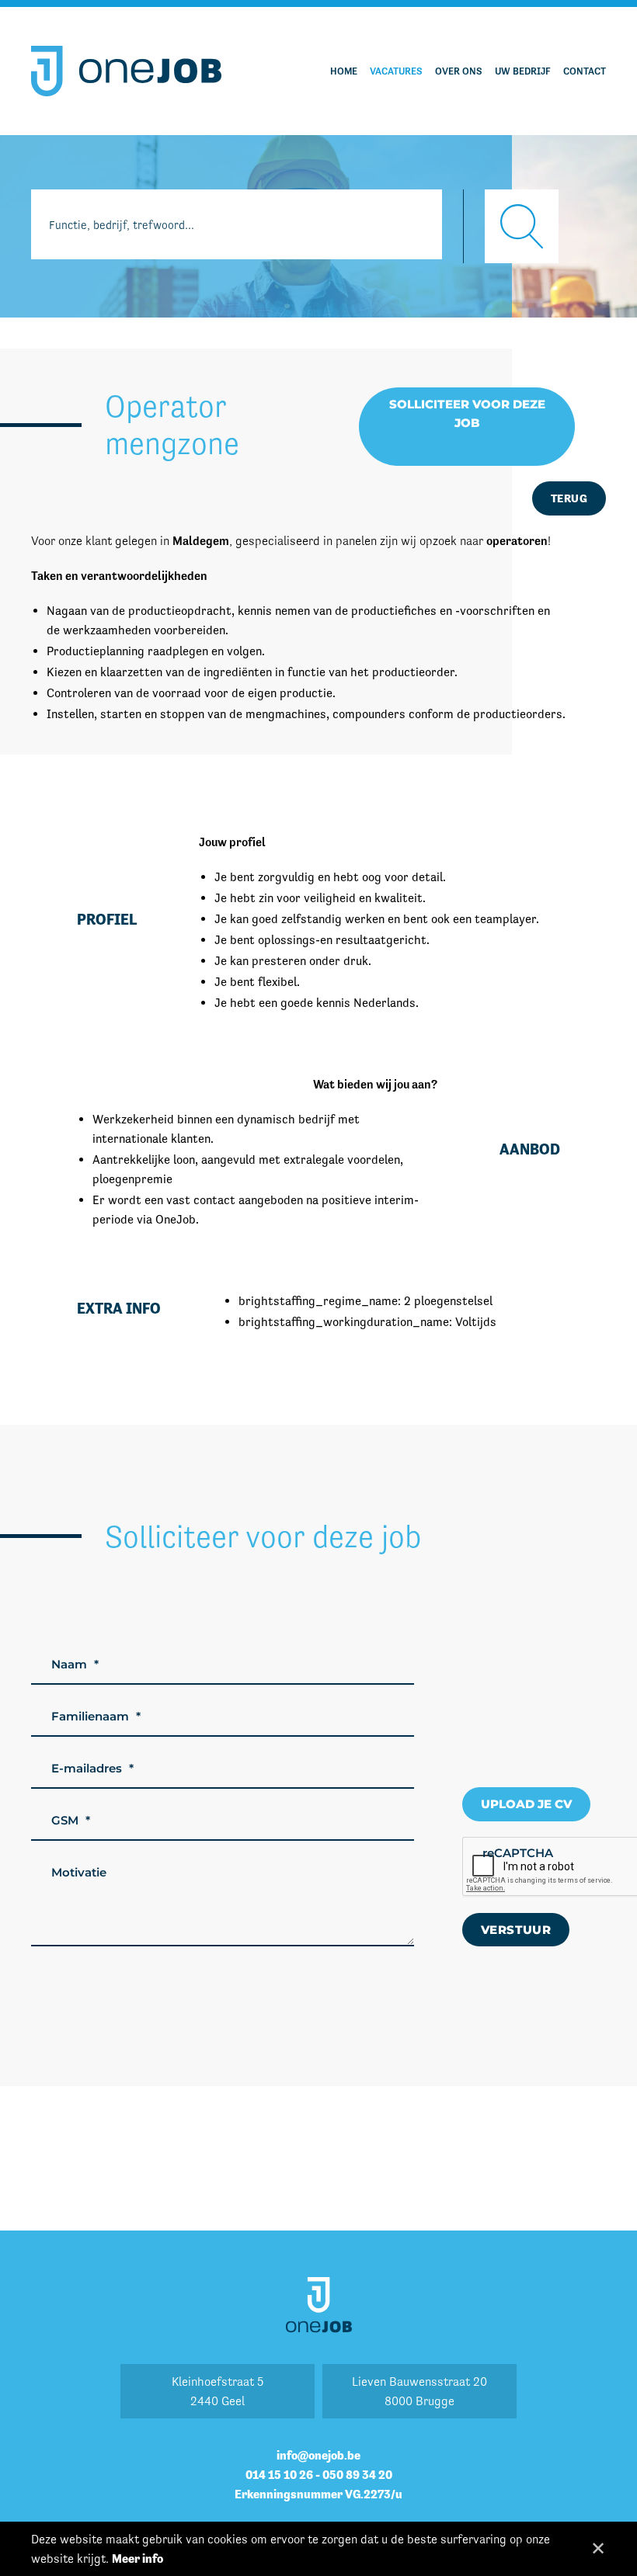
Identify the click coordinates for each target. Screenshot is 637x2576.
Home (344, 71)
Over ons (459, 71)
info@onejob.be (318, 2455)
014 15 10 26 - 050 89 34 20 (319, 2475)
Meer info (137, 2559)
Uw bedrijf (523, 71)
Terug (569, 498)
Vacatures (396, 71)
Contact (585, 71)
